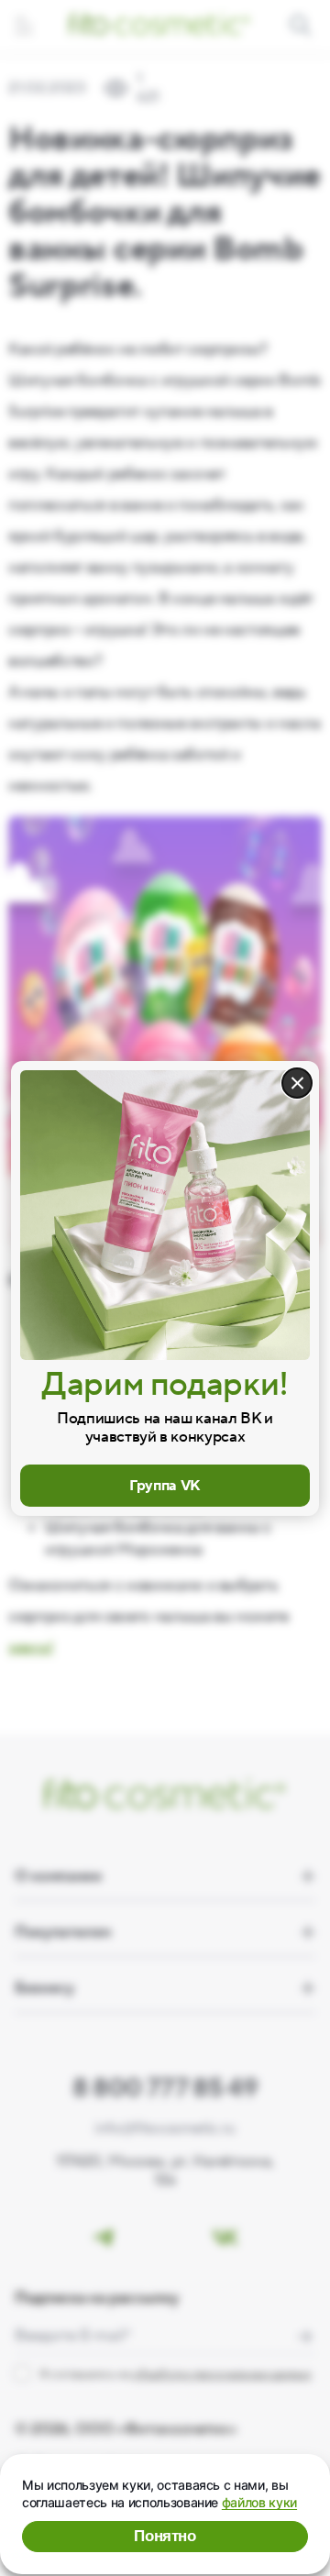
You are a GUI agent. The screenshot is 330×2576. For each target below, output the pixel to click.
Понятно (165, 2536)
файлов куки (259, 2502)
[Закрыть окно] (297, 1083)
